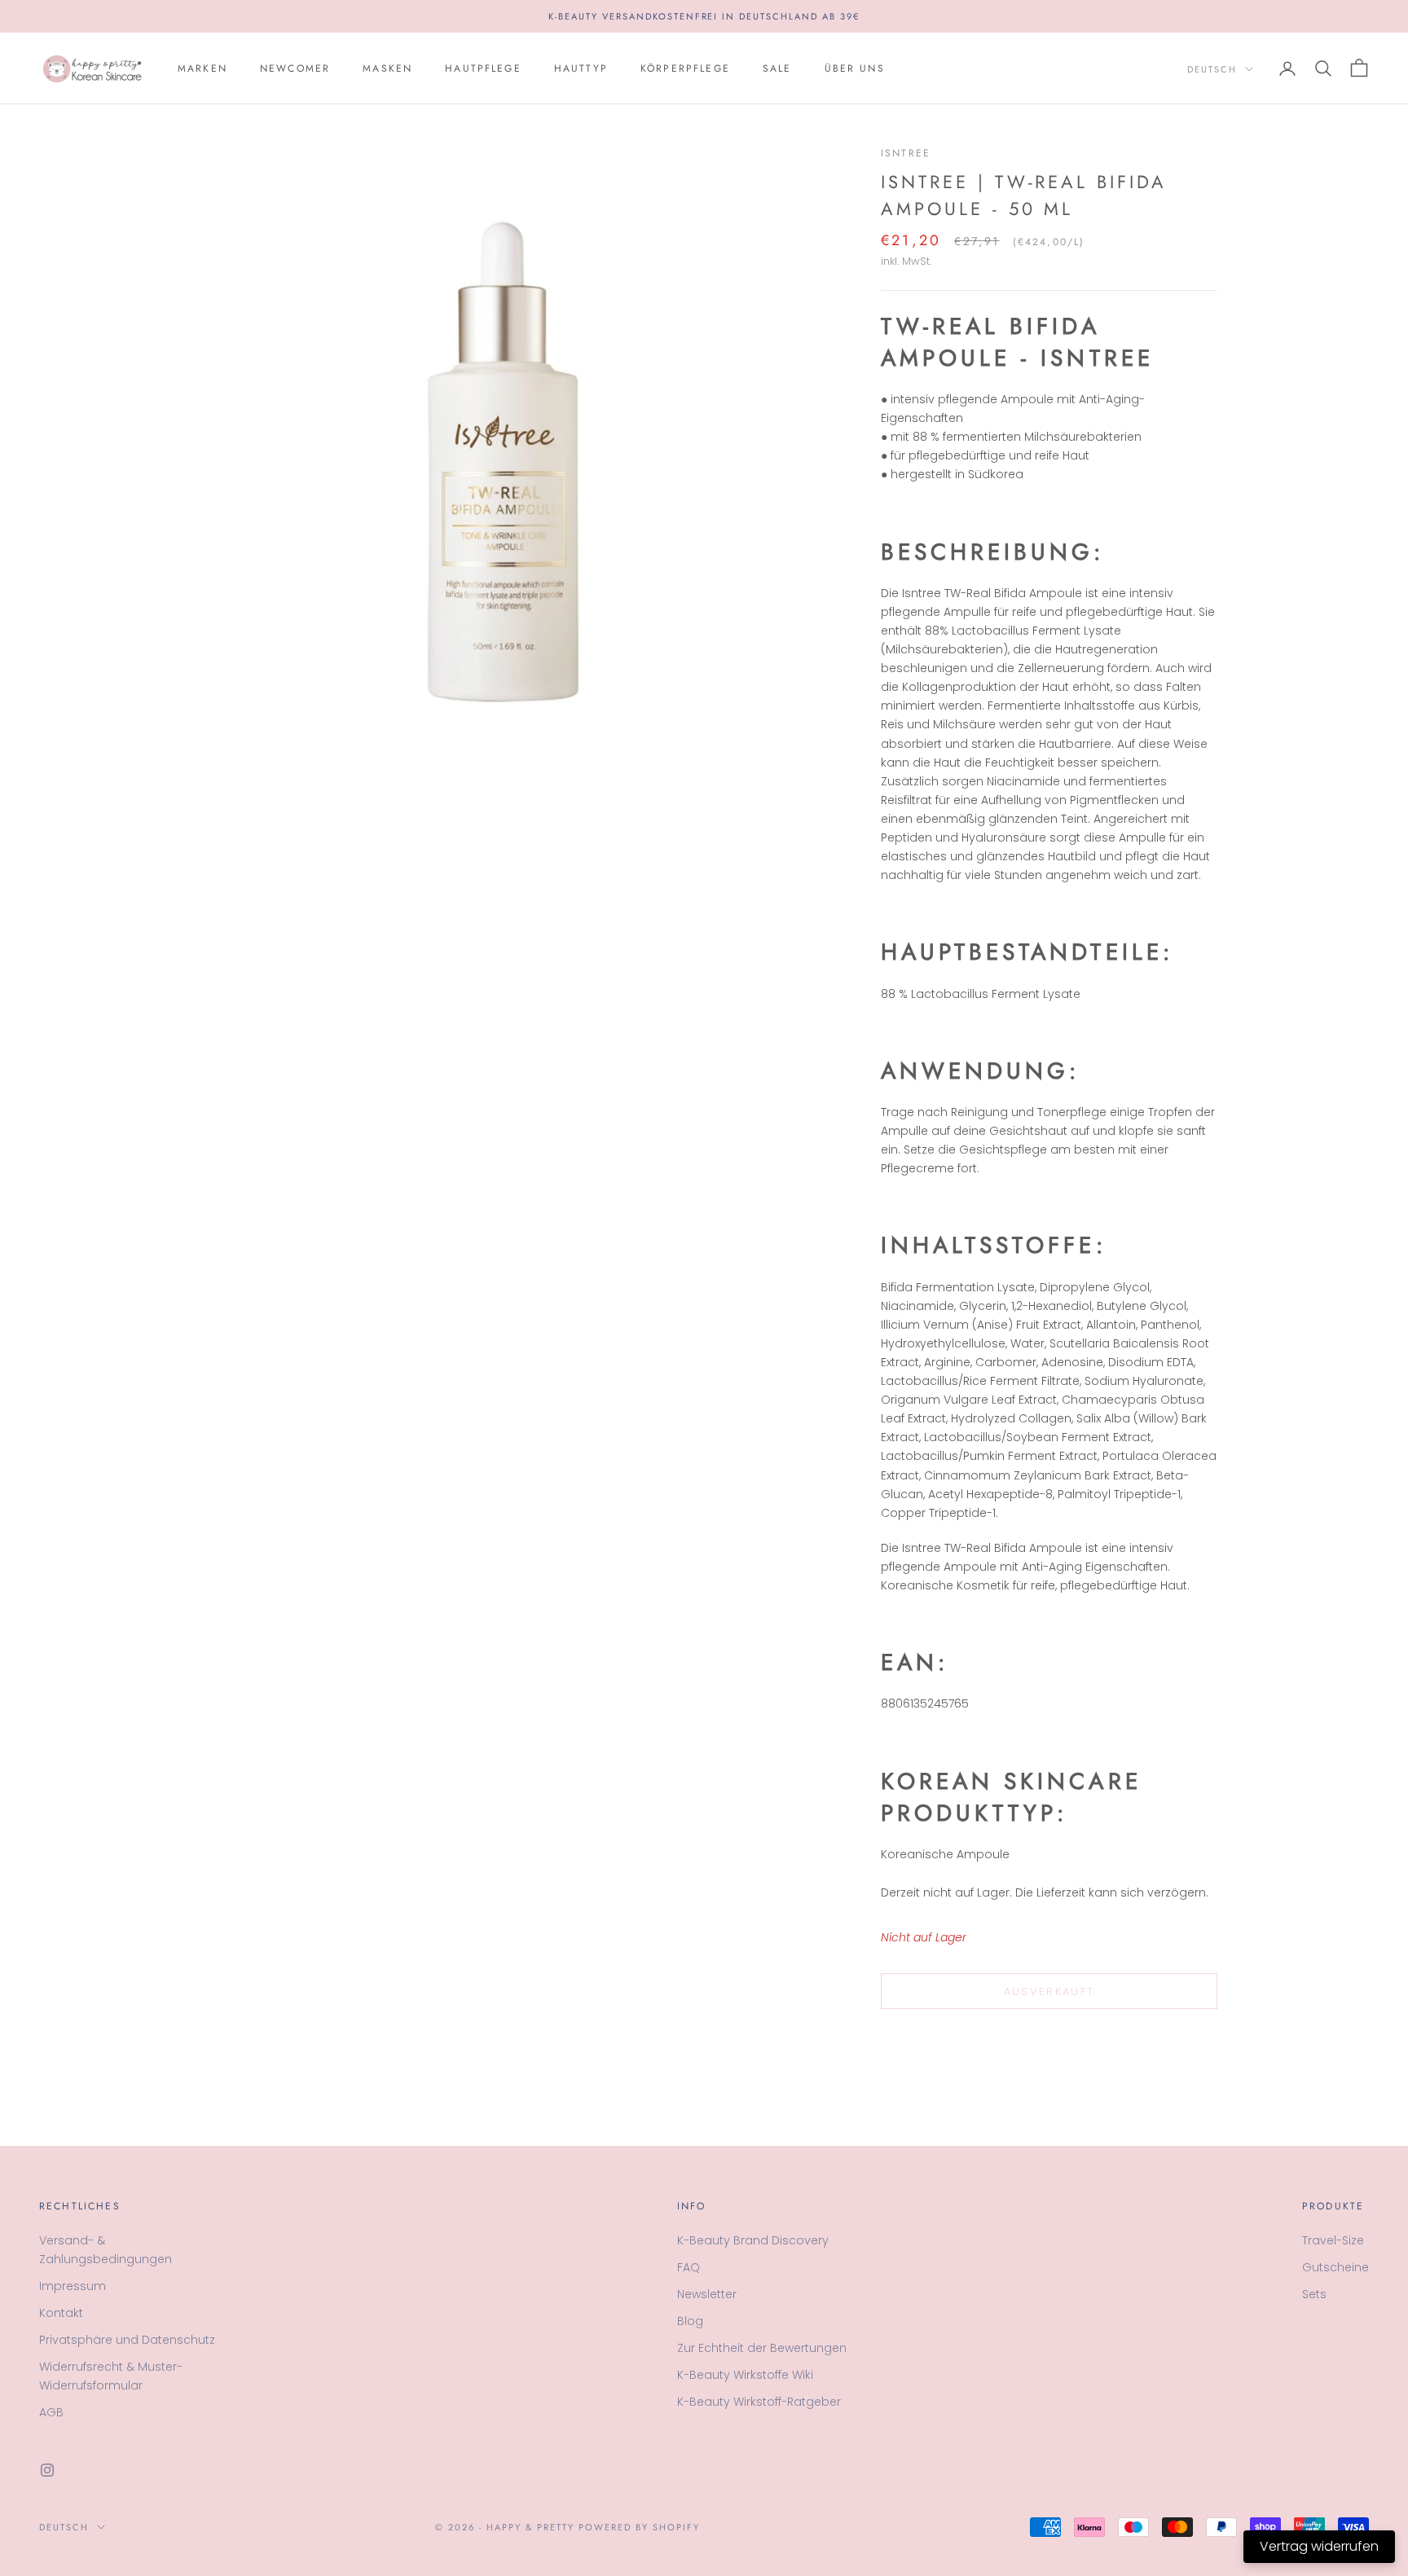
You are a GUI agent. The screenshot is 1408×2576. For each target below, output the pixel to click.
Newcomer (295, 68)
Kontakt (61, 2313)
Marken (202, 68)
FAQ (689, 2267)
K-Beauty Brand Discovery (753, 2240)
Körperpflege (685, 68)
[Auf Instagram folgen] (47, 2470)
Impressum (73, 2286)
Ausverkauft (1049, 1991)
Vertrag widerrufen (1319, 2546)
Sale (777, 68)
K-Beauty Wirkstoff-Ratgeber (759, 2402)
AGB (51, 2412)
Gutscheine (1335, 2267)
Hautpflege (483, 68)
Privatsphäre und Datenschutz (127, 2340)
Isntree (906, 153)
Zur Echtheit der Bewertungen (762, 2348)
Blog (690, 2321)
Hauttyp (581, 68)
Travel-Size (1333, 2240)
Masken (387, 68)
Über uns (855, 68)
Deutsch (1212, 69)
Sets (1314, 2294)
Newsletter (707, 2294)
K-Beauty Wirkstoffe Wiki (745, 2375)
